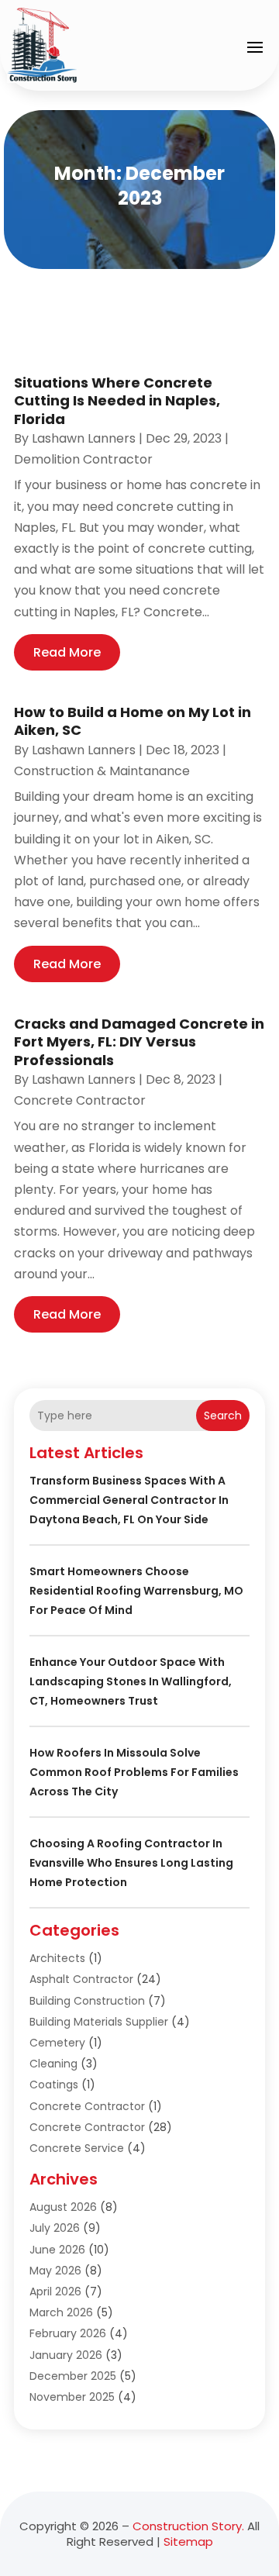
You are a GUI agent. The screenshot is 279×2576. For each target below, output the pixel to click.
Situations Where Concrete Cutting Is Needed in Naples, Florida (117, 401)
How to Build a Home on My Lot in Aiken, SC (133, 721)
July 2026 (55, 2228)
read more (67, 652)
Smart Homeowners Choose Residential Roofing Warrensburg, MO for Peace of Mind (136, 1591)
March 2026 (61, 2312)
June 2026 (57, 2250)
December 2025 (73, 2376)
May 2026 (55, 2271)
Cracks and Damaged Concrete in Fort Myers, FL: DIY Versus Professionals (139, 1042)
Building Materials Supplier (99, 2022)
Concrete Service (77, 2148)
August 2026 (63, 2207)
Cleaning (53, 2064)
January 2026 (66, 2355)
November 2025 (72, 2397)
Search (223, 1416)
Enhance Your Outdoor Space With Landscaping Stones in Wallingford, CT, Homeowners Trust (131, 1681)
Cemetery (57, 2043)
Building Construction (87, 2001)
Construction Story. (188, 2526)
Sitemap (188, 2542)
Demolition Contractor (83, 459)
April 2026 (55, 2292)
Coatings (54, 2085)
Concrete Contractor (80, 1100)
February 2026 (68, 2333)
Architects (57, 1958)
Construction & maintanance (102, 771)
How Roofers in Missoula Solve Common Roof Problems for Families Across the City (134, 1772)
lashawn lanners (84, 438)
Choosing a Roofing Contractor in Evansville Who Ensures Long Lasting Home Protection (131, 1863)
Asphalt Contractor (81, 1979)
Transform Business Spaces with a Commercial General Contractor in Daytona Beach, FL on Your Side (129, 1500)
